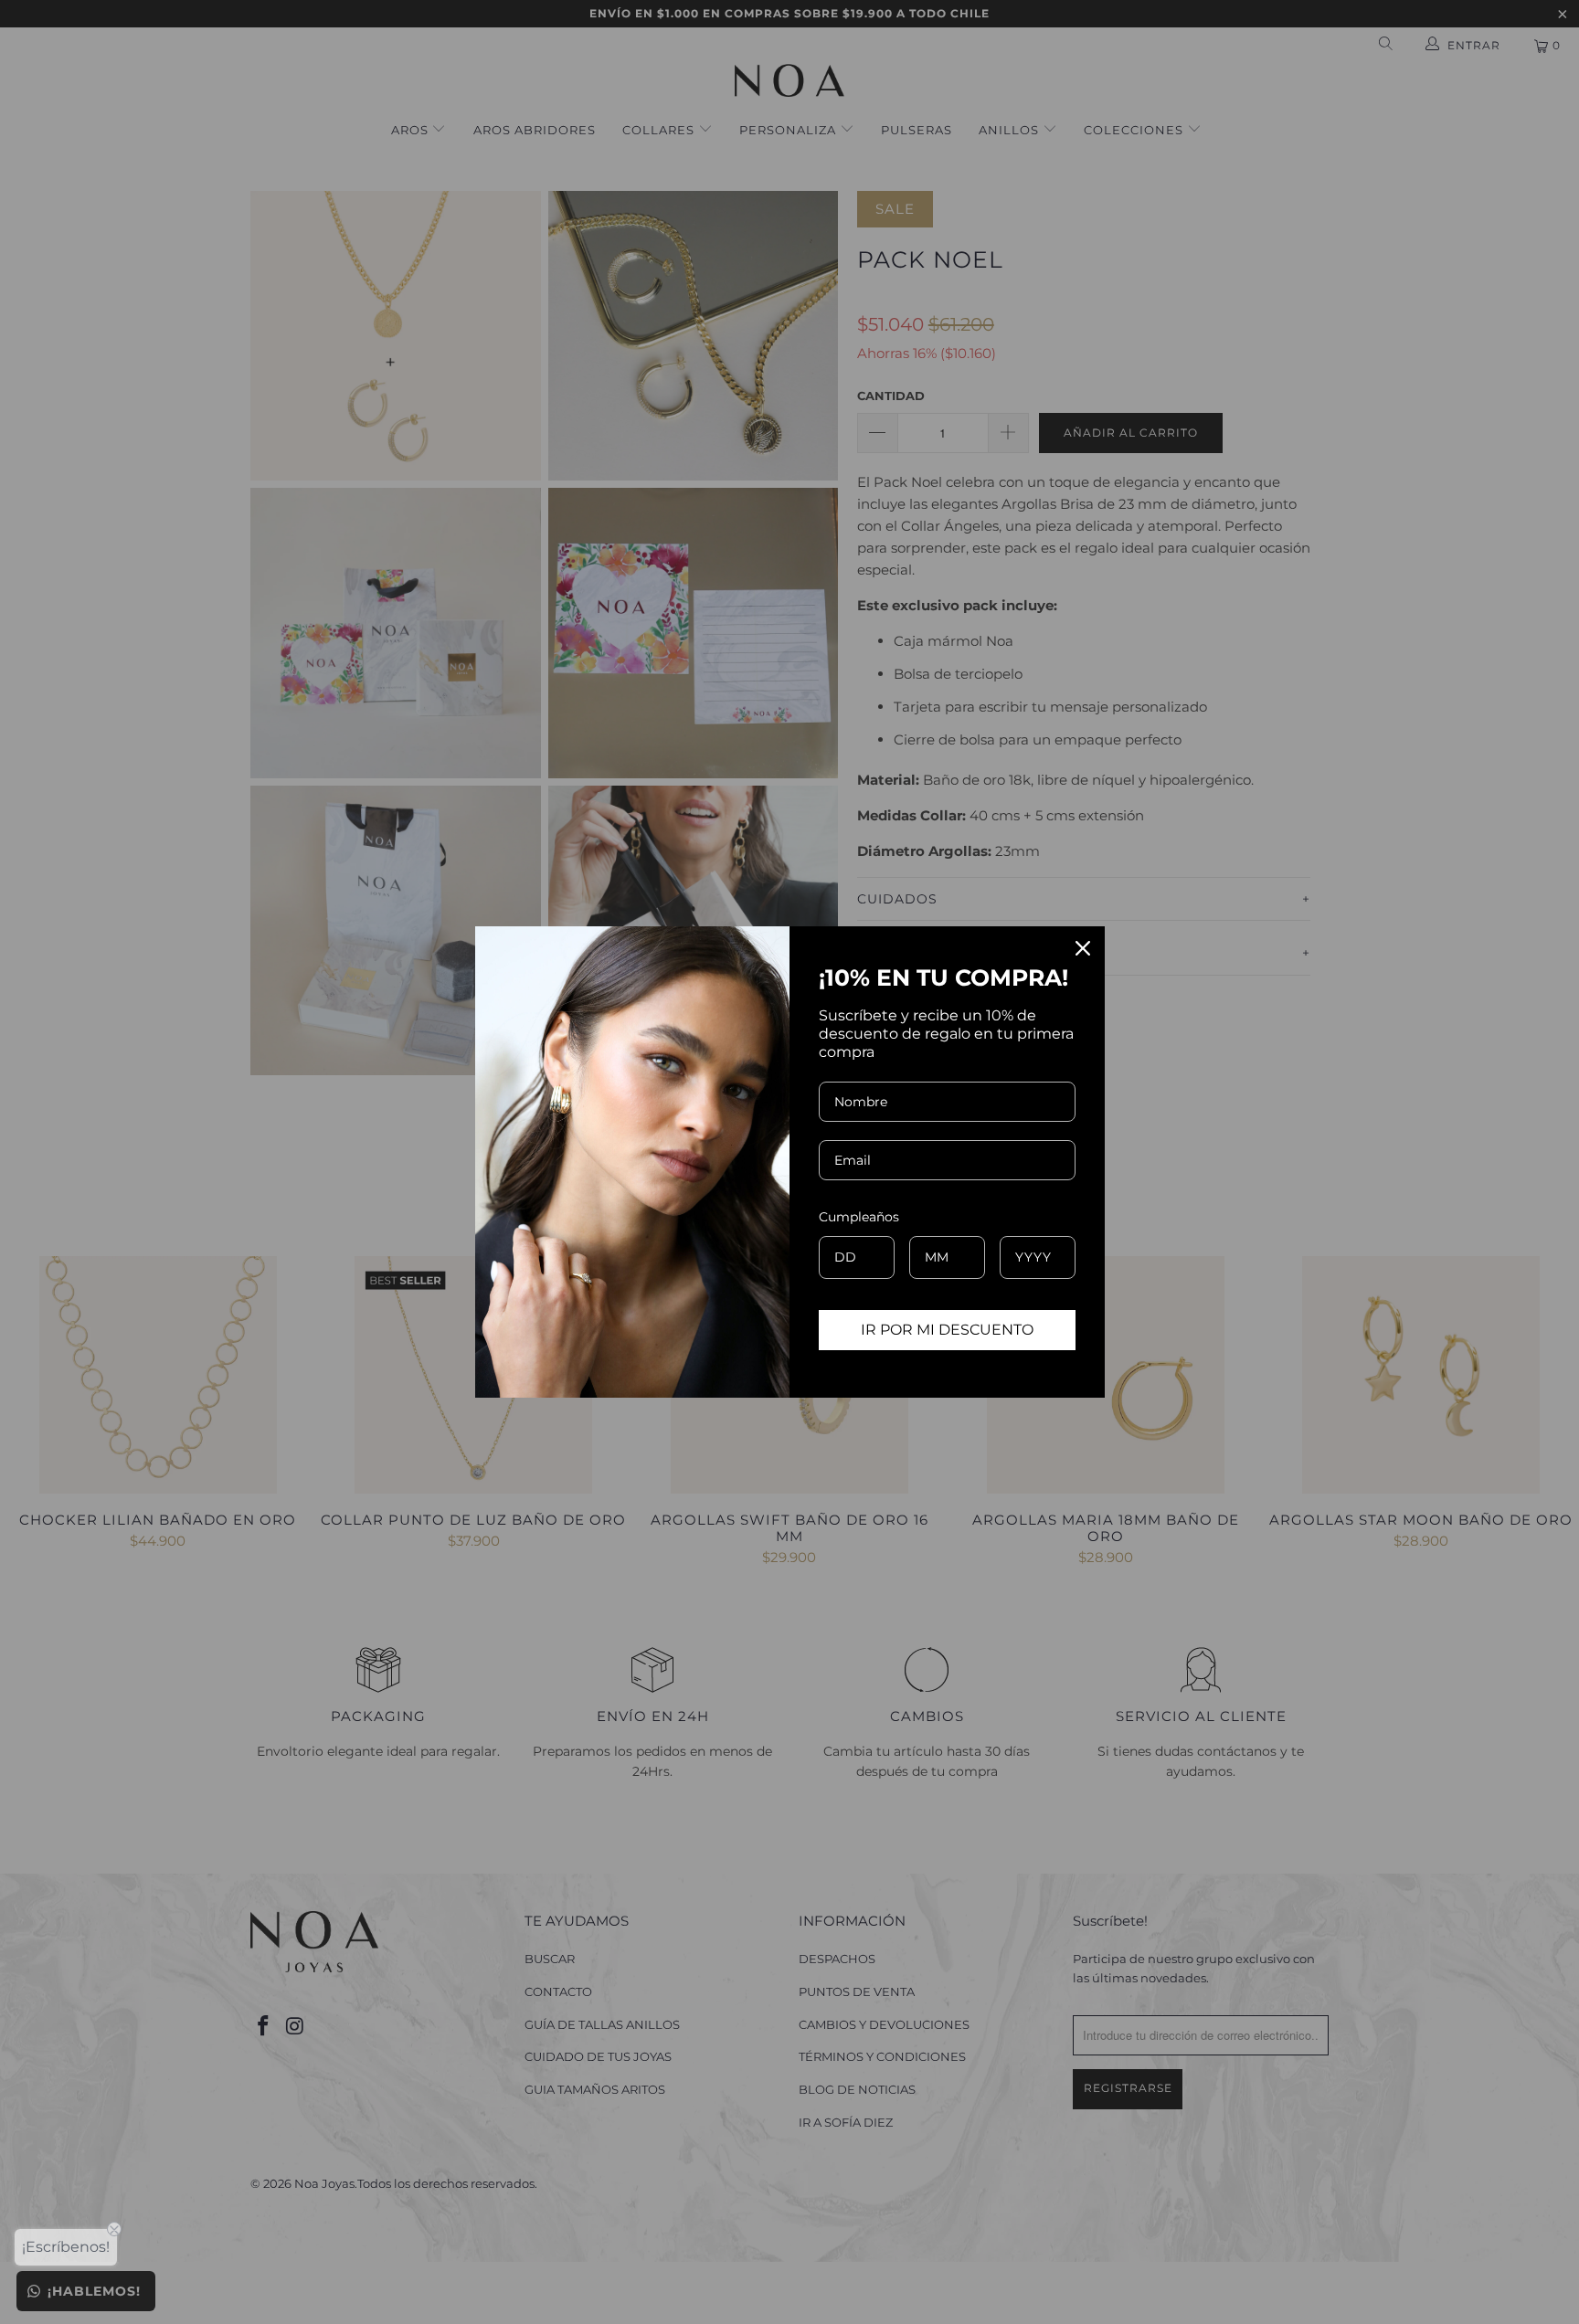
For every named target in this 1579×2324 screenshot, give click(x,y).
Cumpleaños (859, 1217)
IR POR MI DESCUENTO (947, 1330)
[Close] (1083, 948)
